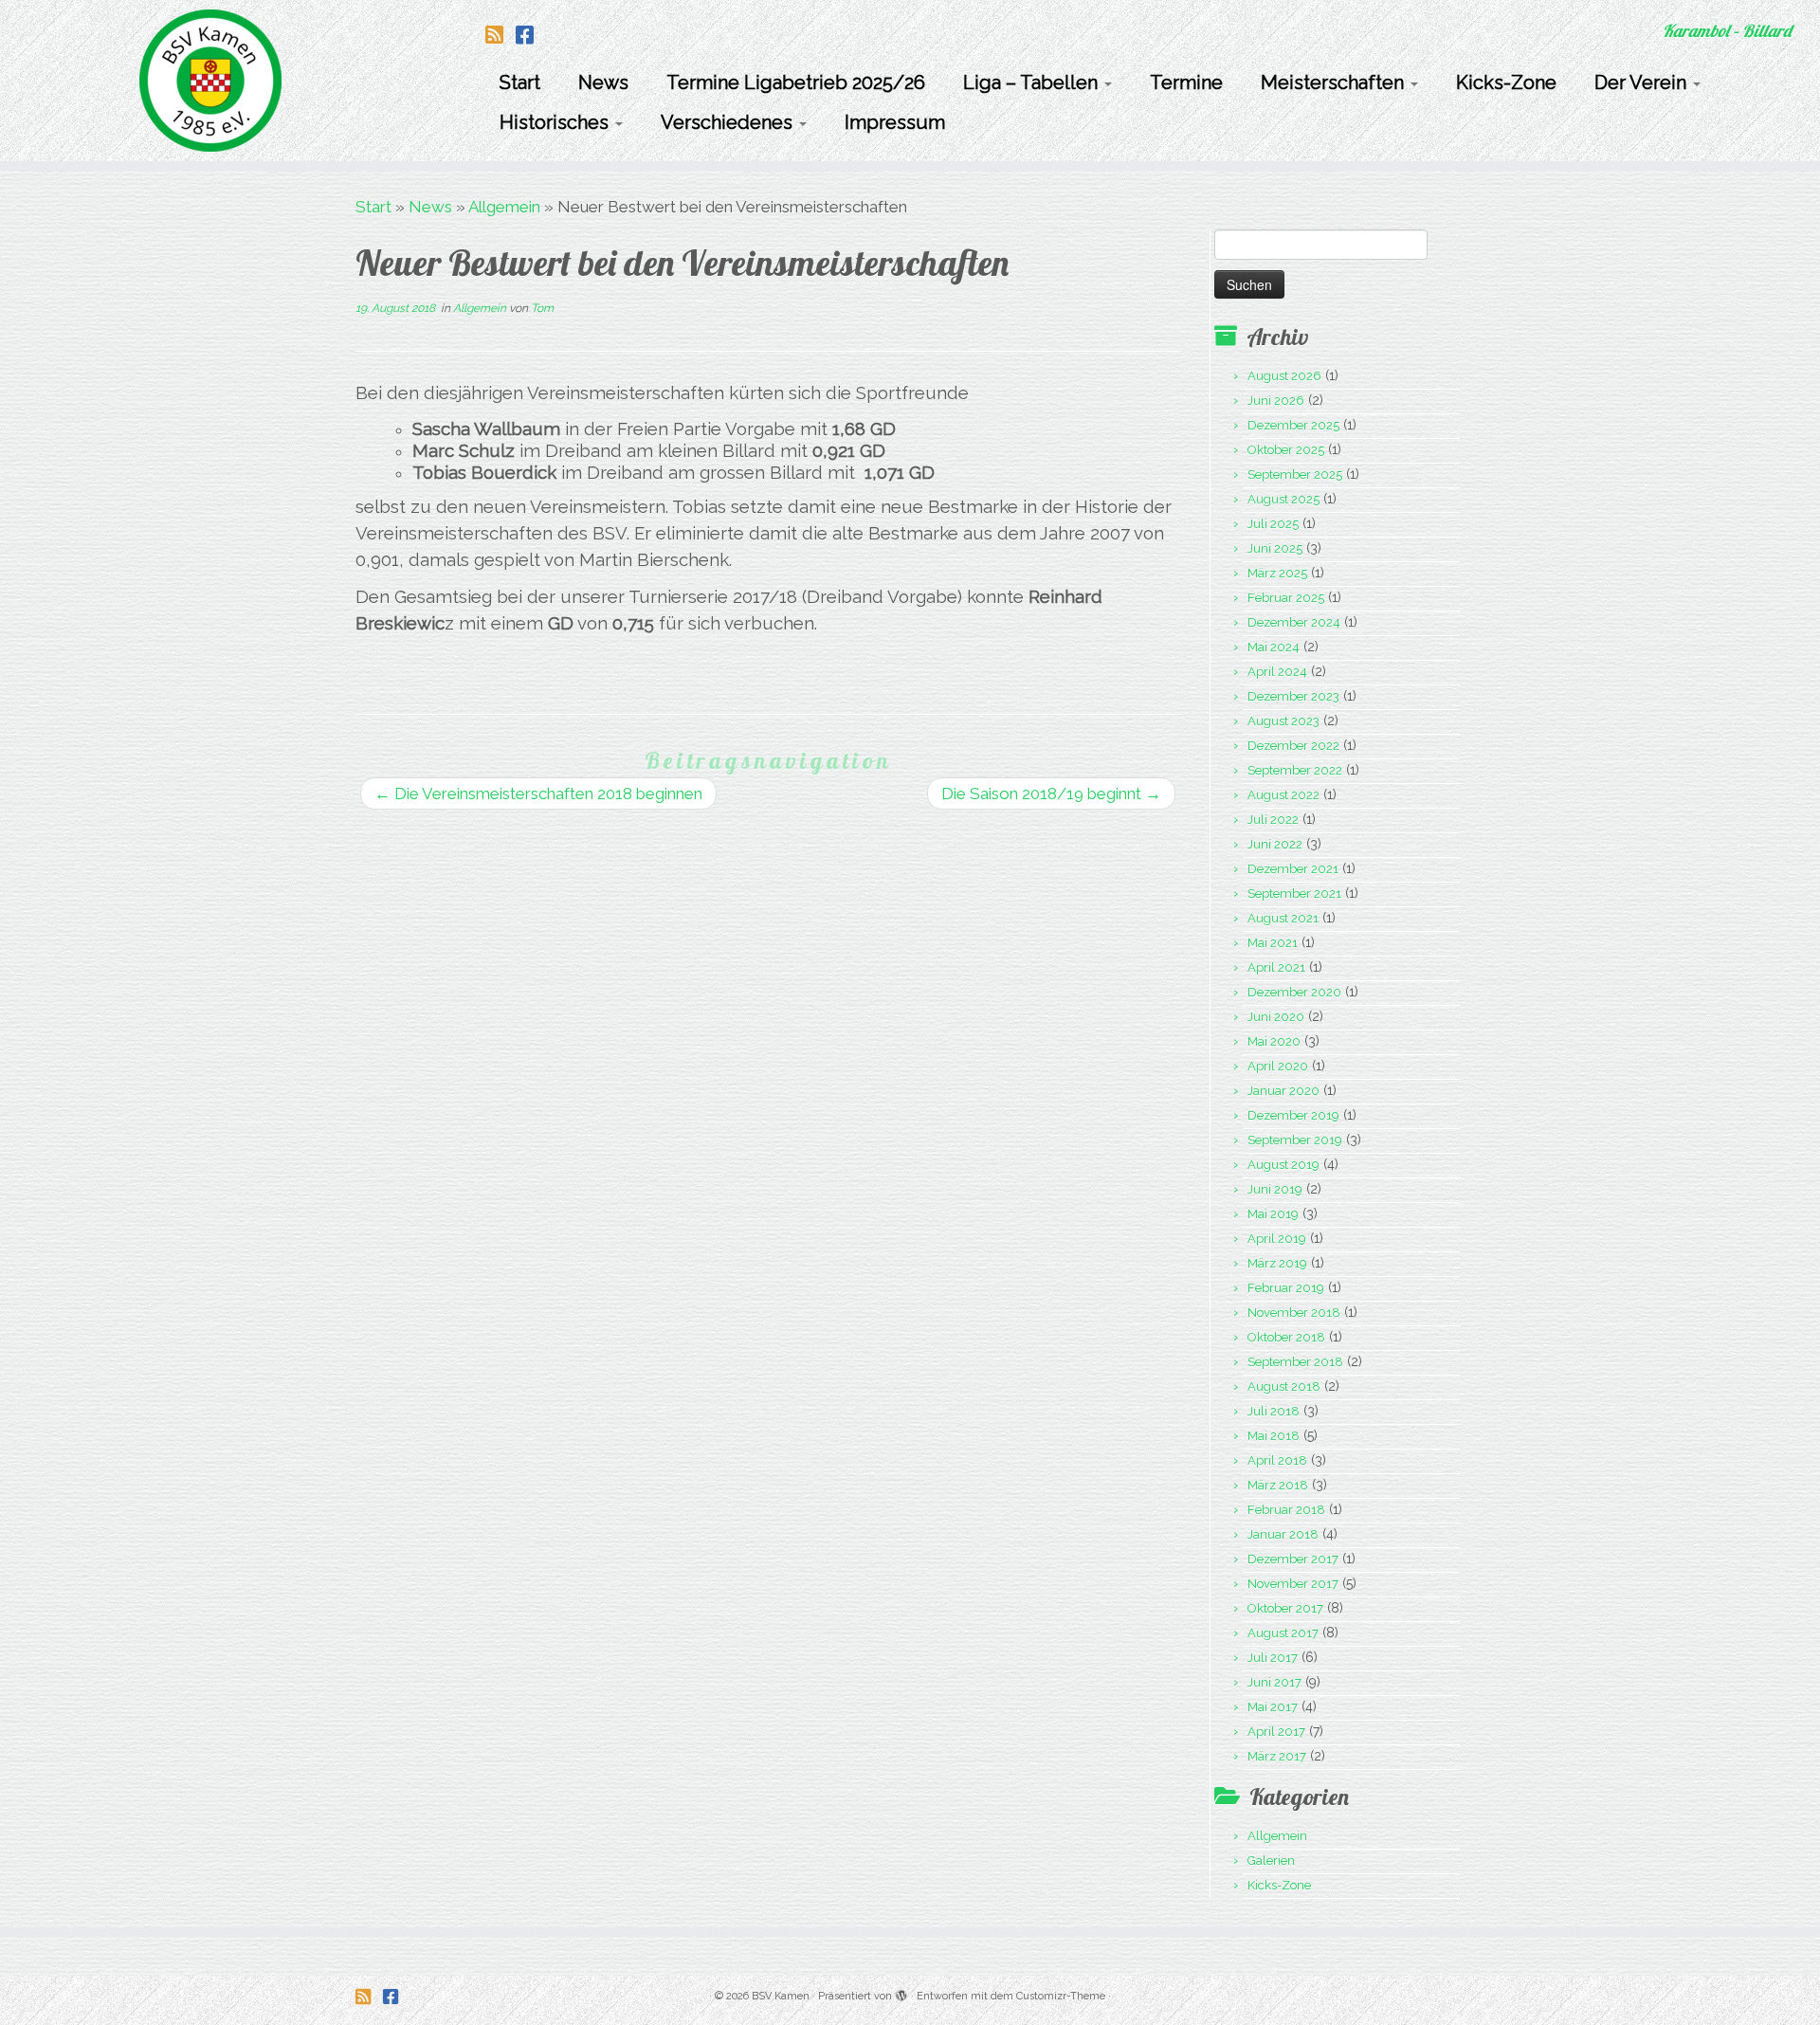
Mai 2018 (1274, 1436)
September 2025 (1295, 474)
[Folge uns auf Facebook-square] (531, 35)
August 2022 (1283, 795)
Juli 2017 (1273, 1658)
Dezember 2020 (1294, 992)
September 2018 (1295, 1362)
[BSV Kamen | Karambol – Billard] (210, 81)
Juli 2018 (1274, 1411)
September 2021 (1294, 894)
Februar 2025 (1286, 598)
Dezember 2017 (1293, 1559)
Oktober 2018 (1286, 1337)
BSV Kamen (781, 1996)
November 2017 (1293, 1584)
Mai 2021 (1273, 943)
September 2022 (1295, 770)
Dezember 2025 (1293, 425)
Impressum (895, 122)
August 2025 (1283, 499)
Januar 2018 (1283, 1534)
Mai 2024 (1274, 647)
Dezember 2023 (1293, 696)
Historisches (556, 122)
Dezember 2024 (1294, 622)
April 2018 (1277, 1460)
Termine (1186, 82)
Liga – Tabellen (1033, 82)
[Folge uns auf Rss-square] (500, 35)
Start (520, 82)
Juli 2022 (1273, 820)
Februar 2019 (1286, 1288)
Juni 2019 (1275, 1189)
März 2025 (1277, 573)
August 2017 (1283, 1633)
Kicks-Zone (1506, 82)
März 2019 (1277, 1263)
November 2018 (1294, 1313)
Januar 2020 (1283, 1091)
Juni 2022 (1275, 844)
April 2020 (1278, 1066)
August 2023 (1283, 721)
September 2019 (1295, 1140)
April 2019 (1277, 1239)
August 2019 (1283, 1165)
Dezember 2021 (1293, 869)
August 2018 (1284, 1386)
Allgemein (504, 207)
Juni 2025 (1275, 548)
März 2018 (1278, 1485)
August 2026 (1284, 376)
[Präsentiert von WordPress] (901, 1993)
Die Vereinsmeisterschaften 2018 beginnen (538, 794)
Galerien (1271, 1861)
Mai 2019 (1273, 1214)
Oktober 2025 (1286, 450)
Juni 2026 (1276, 401)
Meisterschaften (1335, 82)
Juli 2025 (1273, 524)
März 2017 (1277, 1756)
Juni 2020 (1276, 1017)
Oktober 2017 (1285, 1608)
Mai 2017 (1273, 1707)
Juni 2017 (1274, 1682)
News (603, 82)
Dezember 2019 (1293, 1115)
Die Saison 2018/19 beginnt (1051, 794)
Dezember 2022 (1293, 746)
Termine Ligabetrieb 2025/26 (796, 82)
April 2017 (1276, 1732)
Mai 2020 (1274, 1041)
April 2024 (1277, 672)
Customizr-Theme (1061, 1996)
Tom (542, 308)
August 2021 (1283, 918)
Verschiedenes (729, 122)
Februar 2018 (1286, 1510)
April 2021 (1276, 967)
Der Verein (1643, 82)
